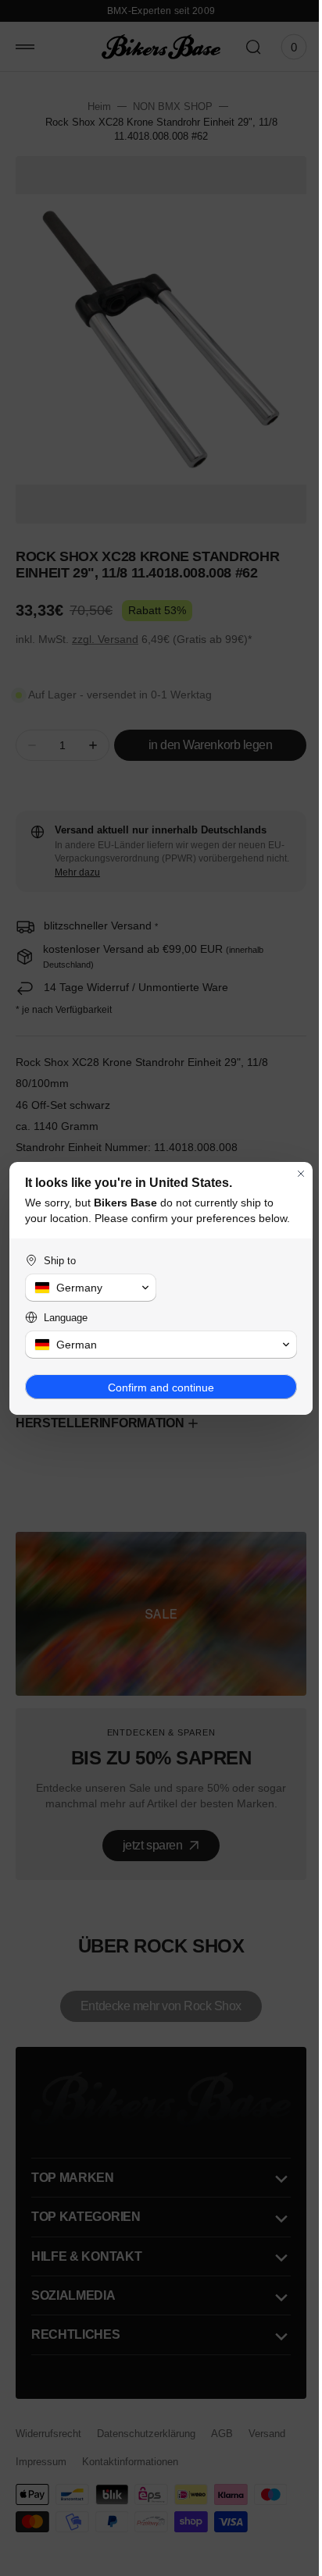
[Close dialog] (289, 1166)
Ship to (60, 1268)
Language (66, 1325)
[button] (88, 1295)
